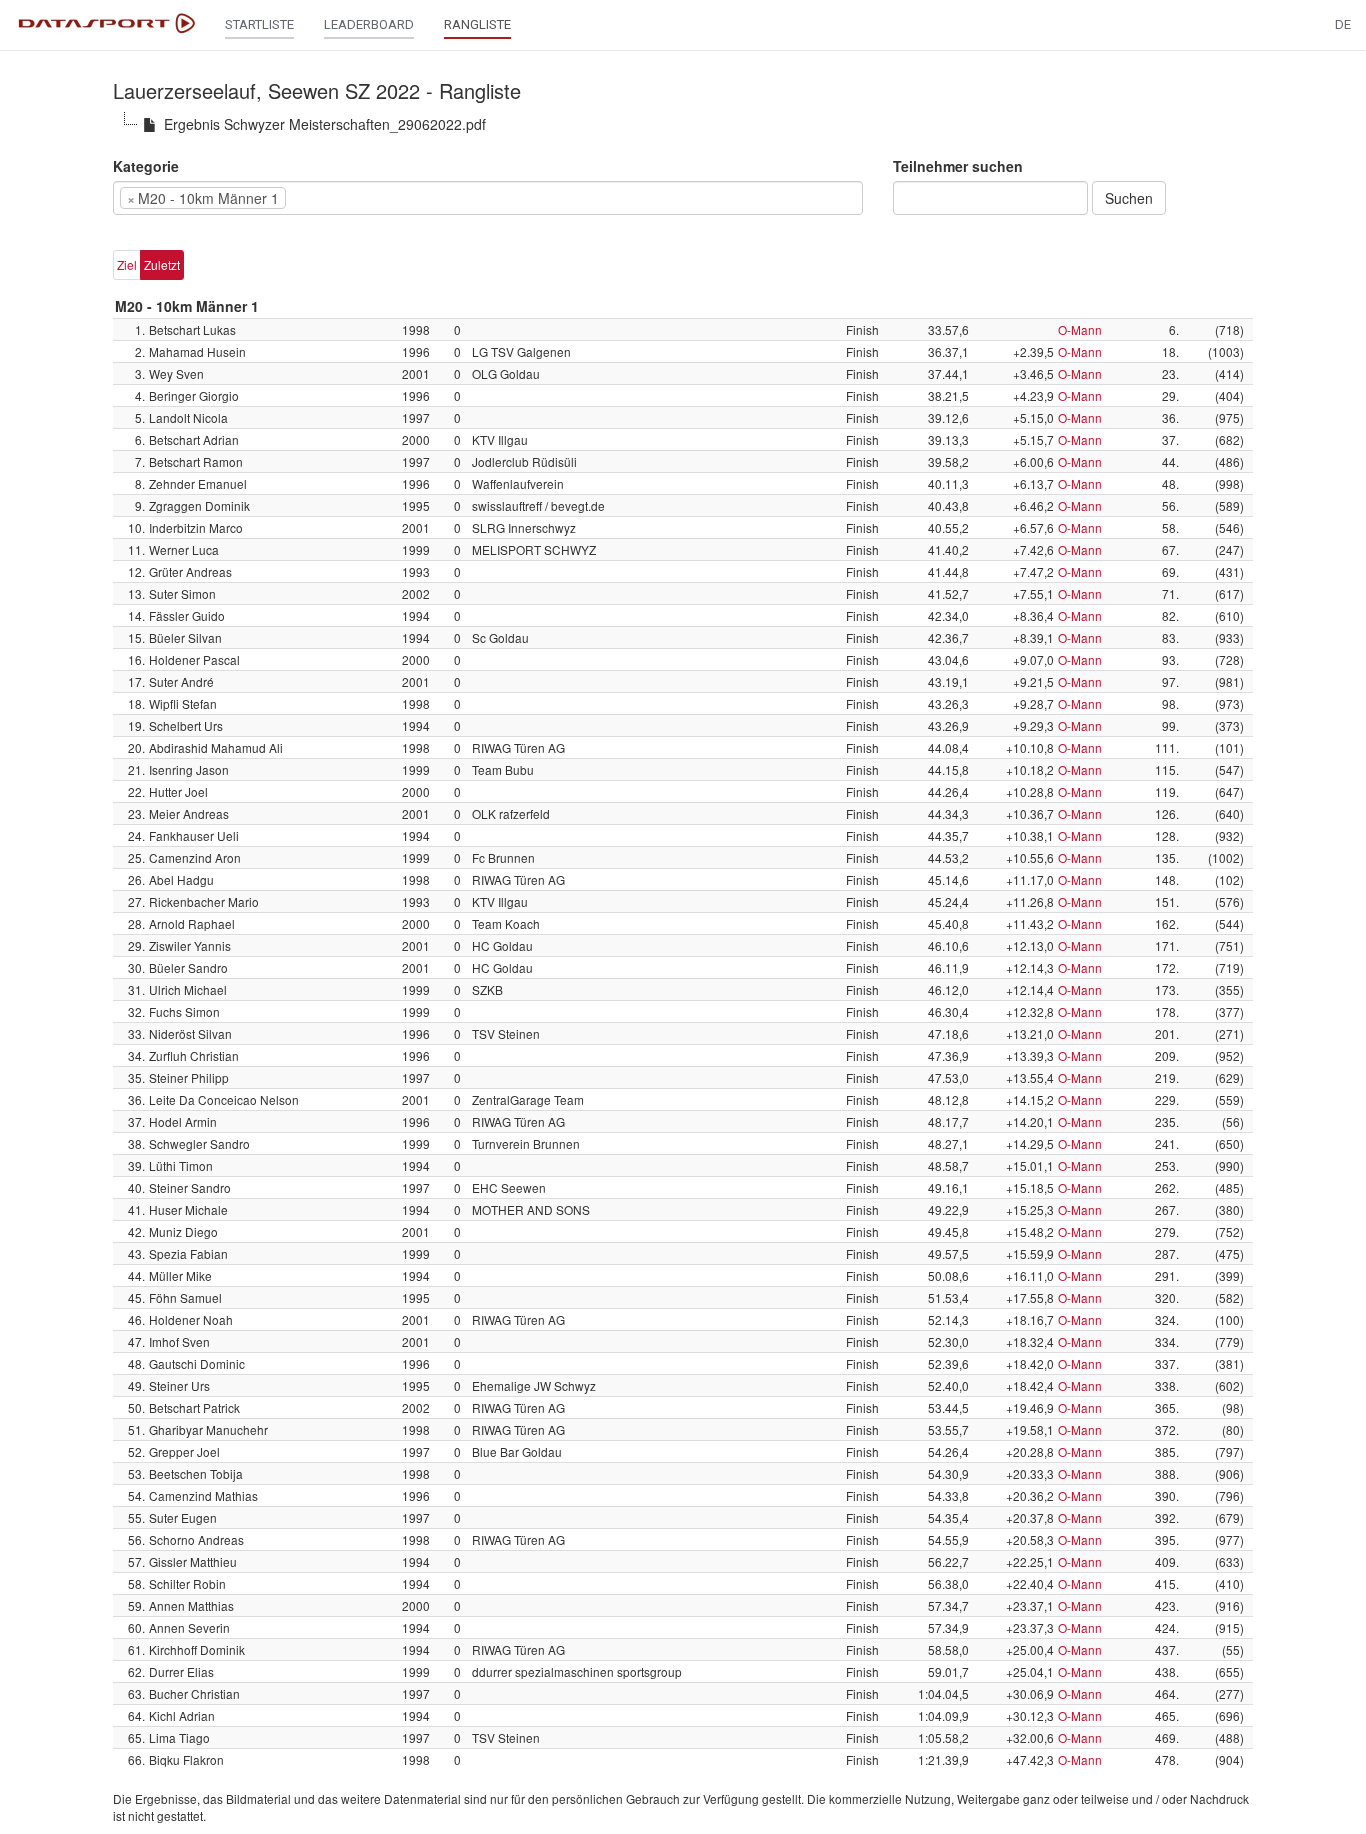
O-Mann (1080, 329)
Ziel (127, 264)
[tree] (683, 124)
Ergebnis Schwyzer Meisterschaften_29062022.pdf (325, 124)
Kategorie (146, 166)
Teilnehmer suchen (958, 166)
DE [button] (1343, 24)
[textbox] (321, 198)
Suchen (1129, 198)
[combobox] (488, 198)
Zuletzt (162, 264)
